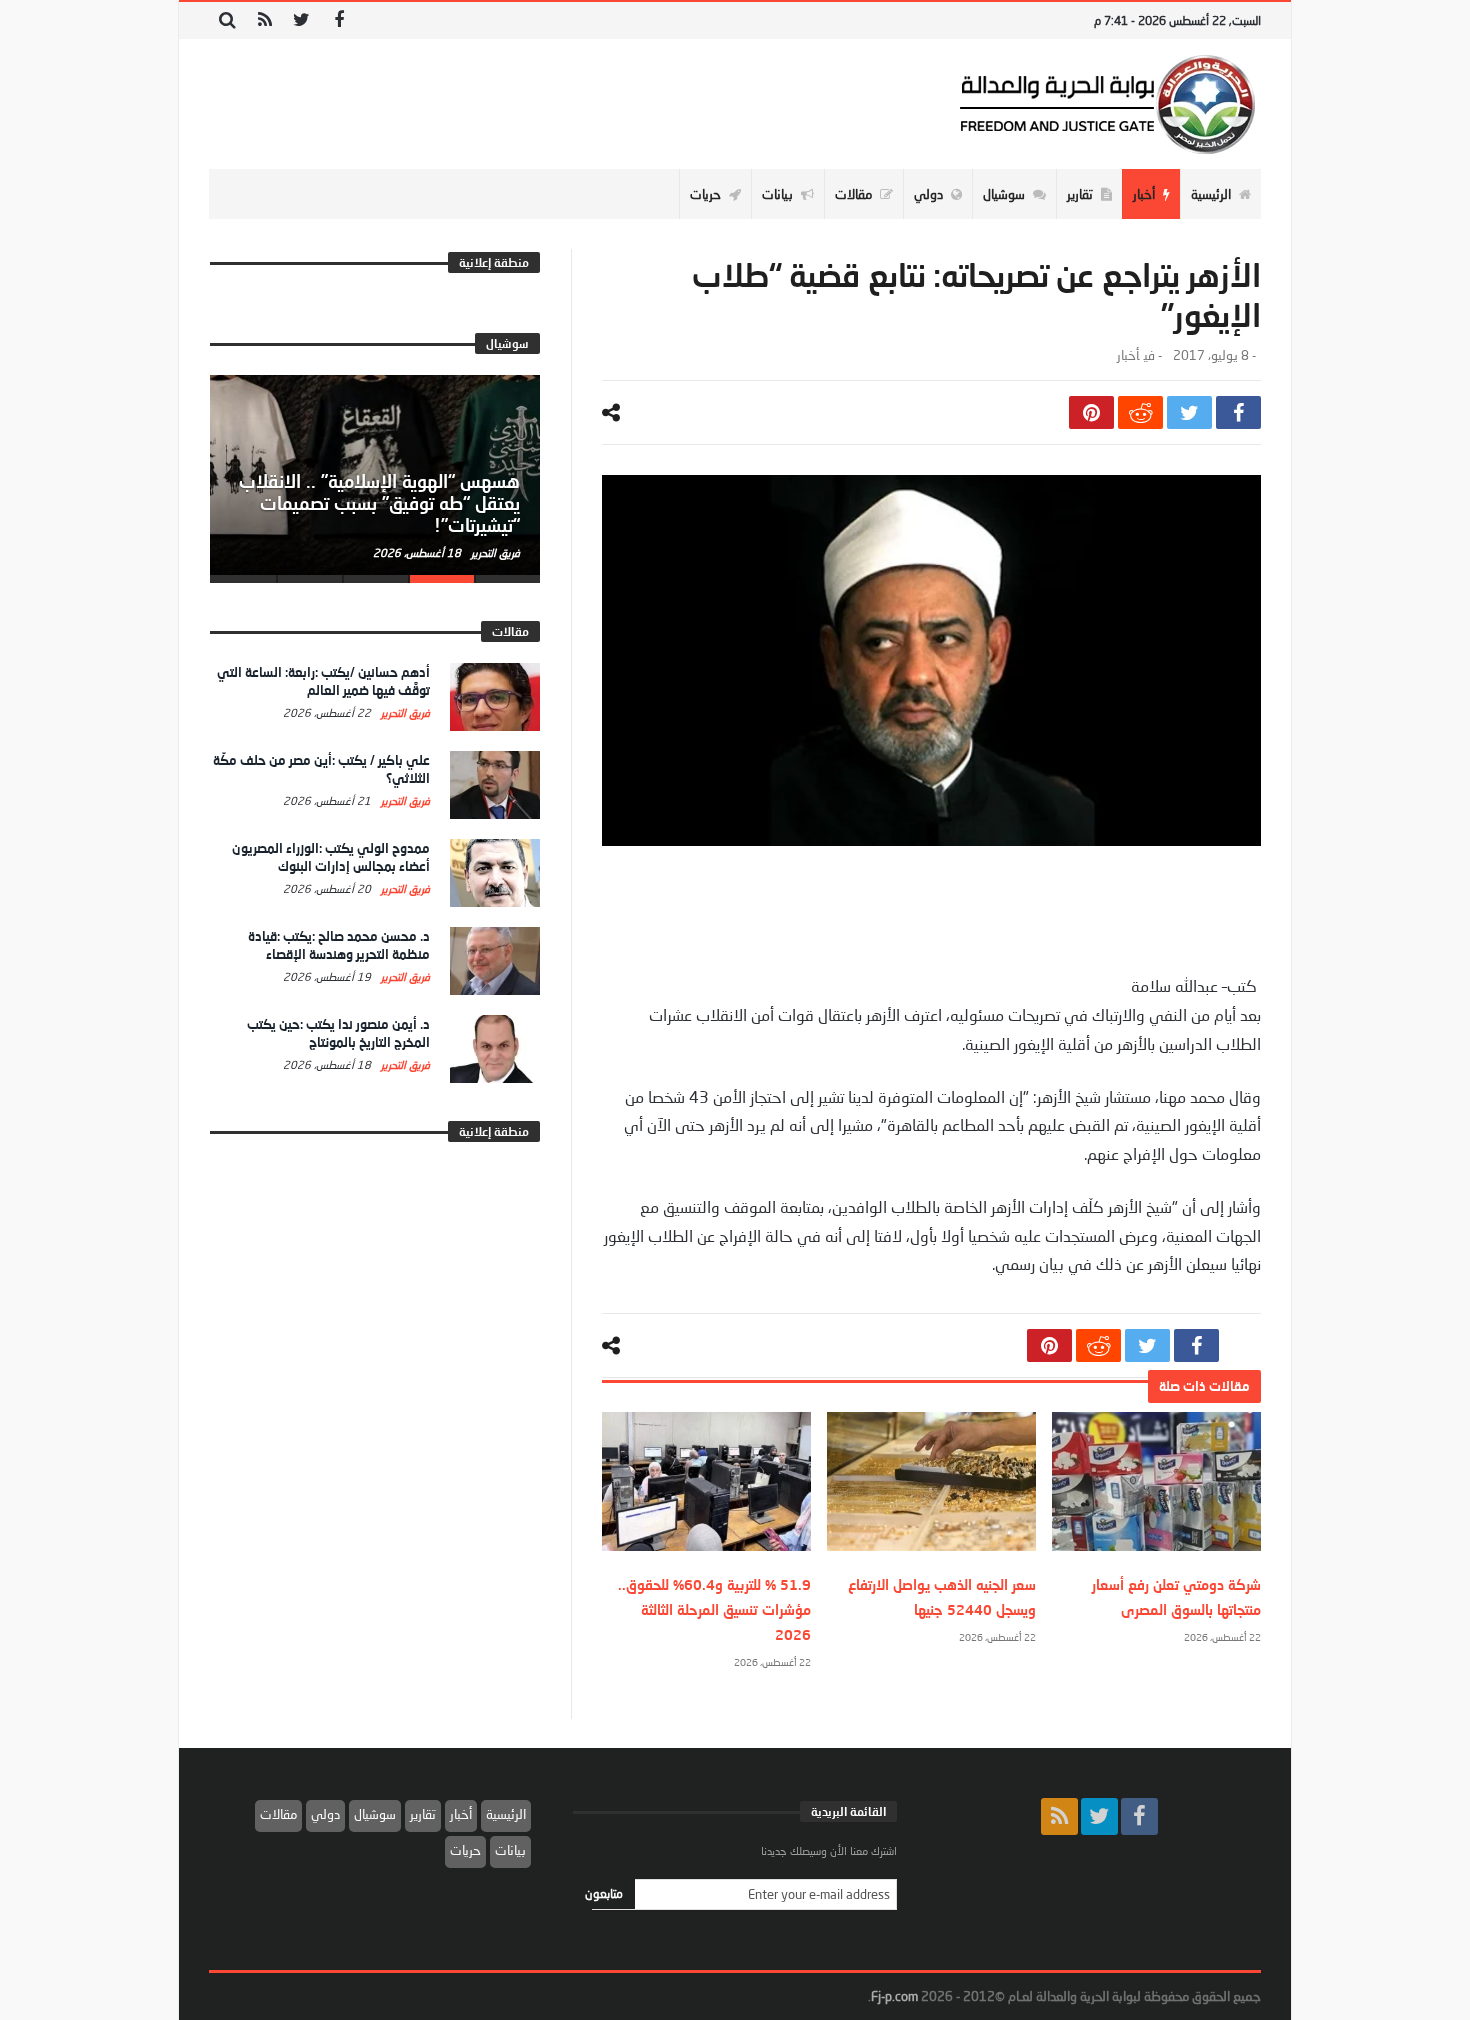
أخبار (1128, 355)
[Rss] (264, 20)
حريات (465, 1850)
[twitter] (1189, 412)
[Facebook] (338, 20)
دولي (325, 1814)
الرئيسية (506, 1814)
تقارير (423, 1814)
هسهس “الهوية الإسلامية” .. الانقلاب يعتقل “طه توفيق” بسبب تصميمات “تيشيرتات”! (379, 503)
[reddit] (1140, 412)
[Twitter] (301, 20)
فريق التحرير (494, 552)
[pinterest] (1091, 412)
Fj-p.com (894, 1996)
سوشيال (375, 1814)
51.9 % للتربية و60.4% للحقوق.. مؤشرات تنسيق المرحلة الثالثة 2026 (714, 1609)
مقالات (278, 1814)
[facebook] (1238, 412)
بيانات (510, 1850)
